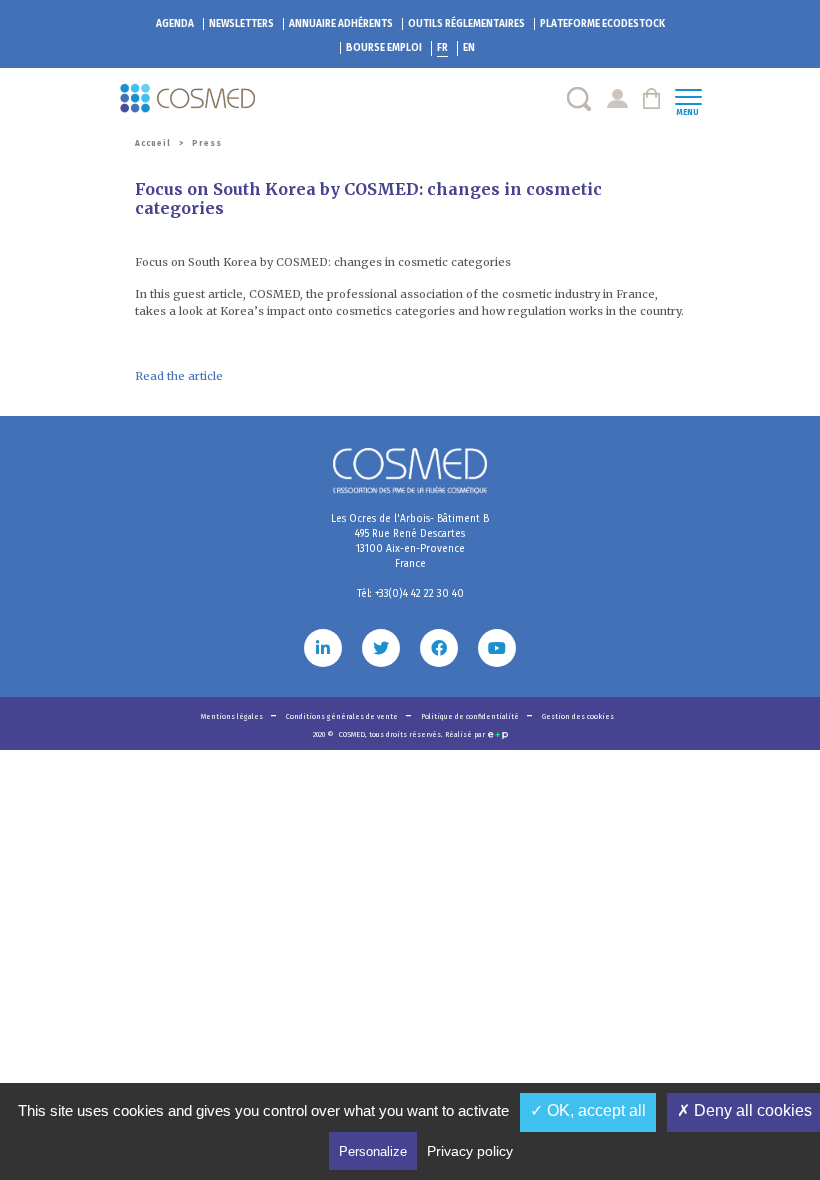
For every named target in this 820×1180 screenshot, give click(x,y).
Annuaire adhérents (341, 24)
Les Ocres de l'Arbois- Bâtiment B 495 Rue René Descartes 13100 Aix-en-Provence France (410, 541)
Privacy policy (470, 1151)
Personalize (373, 1151)
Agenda (175, 24)
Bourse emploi (384, 48)
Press (207, 143)
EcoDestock (602, 24)
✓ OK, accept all (588, 1110)
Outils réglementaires (466, 24)
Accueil (153, 143)
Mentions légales (233, 716)
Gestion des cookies (578, 716)
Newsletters (241, 24)
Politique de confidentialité (471, 716)
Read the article (179, 376)
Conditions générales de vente (343, 716)
